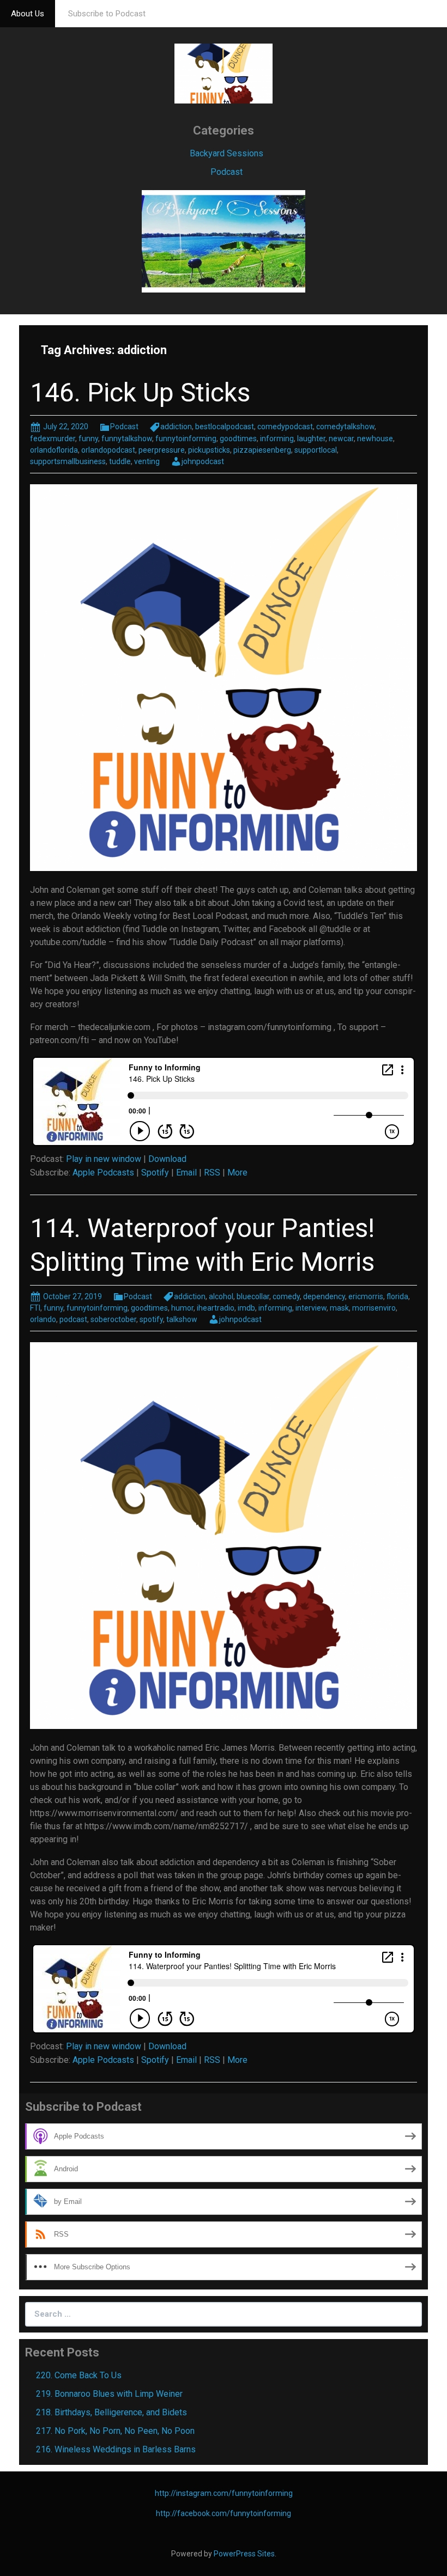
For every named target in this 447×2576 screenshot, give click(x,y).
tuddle (120, 461)
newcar (341, 439)
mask (339, 1308)
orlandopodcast (108, 450)
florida (397, 1296)
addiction (176, 427)
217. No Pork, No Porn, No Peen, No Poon (115, 2431)
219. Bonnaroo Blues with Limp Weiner (109, 2394)
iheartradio (216, 1308)
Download (167, 1159)
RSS (212, 1173)
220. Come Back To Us (79, 2375)
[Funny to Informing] (224, 73)
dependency (324, 1296)
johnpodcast (203, 461)
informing (277, 439)
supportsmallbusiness (68, 461)
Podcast (226, 172)
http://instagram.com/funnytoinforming (224, 2493)
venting (147, 461)
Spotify (155, 1173)
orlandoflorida (54, 450)
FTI (35, 1308)
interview (311, 1308)
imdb (246, 1308)
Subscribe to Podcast (107, 14)
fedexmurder (53, 439)
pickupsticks (209, 450)
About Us (28, 14)
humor (182, 1308)
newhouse (375, 439)
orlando (43, 1319)
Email (186, 1173)
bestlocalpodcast (225, 427)
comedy (286, 1296)
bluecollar (253, 1296)
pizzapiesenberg (262, 450)
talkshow (182, 1319)
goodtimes (238, 439)
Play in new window (104, 1159)
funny (88, 439)
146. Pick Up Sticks (140, 392)
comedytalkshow (345, 427)
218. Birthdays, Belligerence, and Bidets (111, 2412)
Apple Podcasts (103, 1173)
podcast (73, 1319)
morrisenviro (374, 1308)
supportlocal (316, 450)
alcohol (221, 1296)
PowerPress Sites (244, 2554)
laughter (311, 439)
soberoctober (113, 1319)
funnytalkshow (127, 439)
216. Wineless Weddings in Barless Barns (116, 2449)
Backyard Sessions (226, 153)
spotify (151, 1319)
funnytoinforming (186, 439)
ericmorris (366, 1296)
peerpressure (162, 450)
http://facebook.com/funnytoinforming (224, 2513)
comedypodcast (285, 427)
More (237, 1173)
